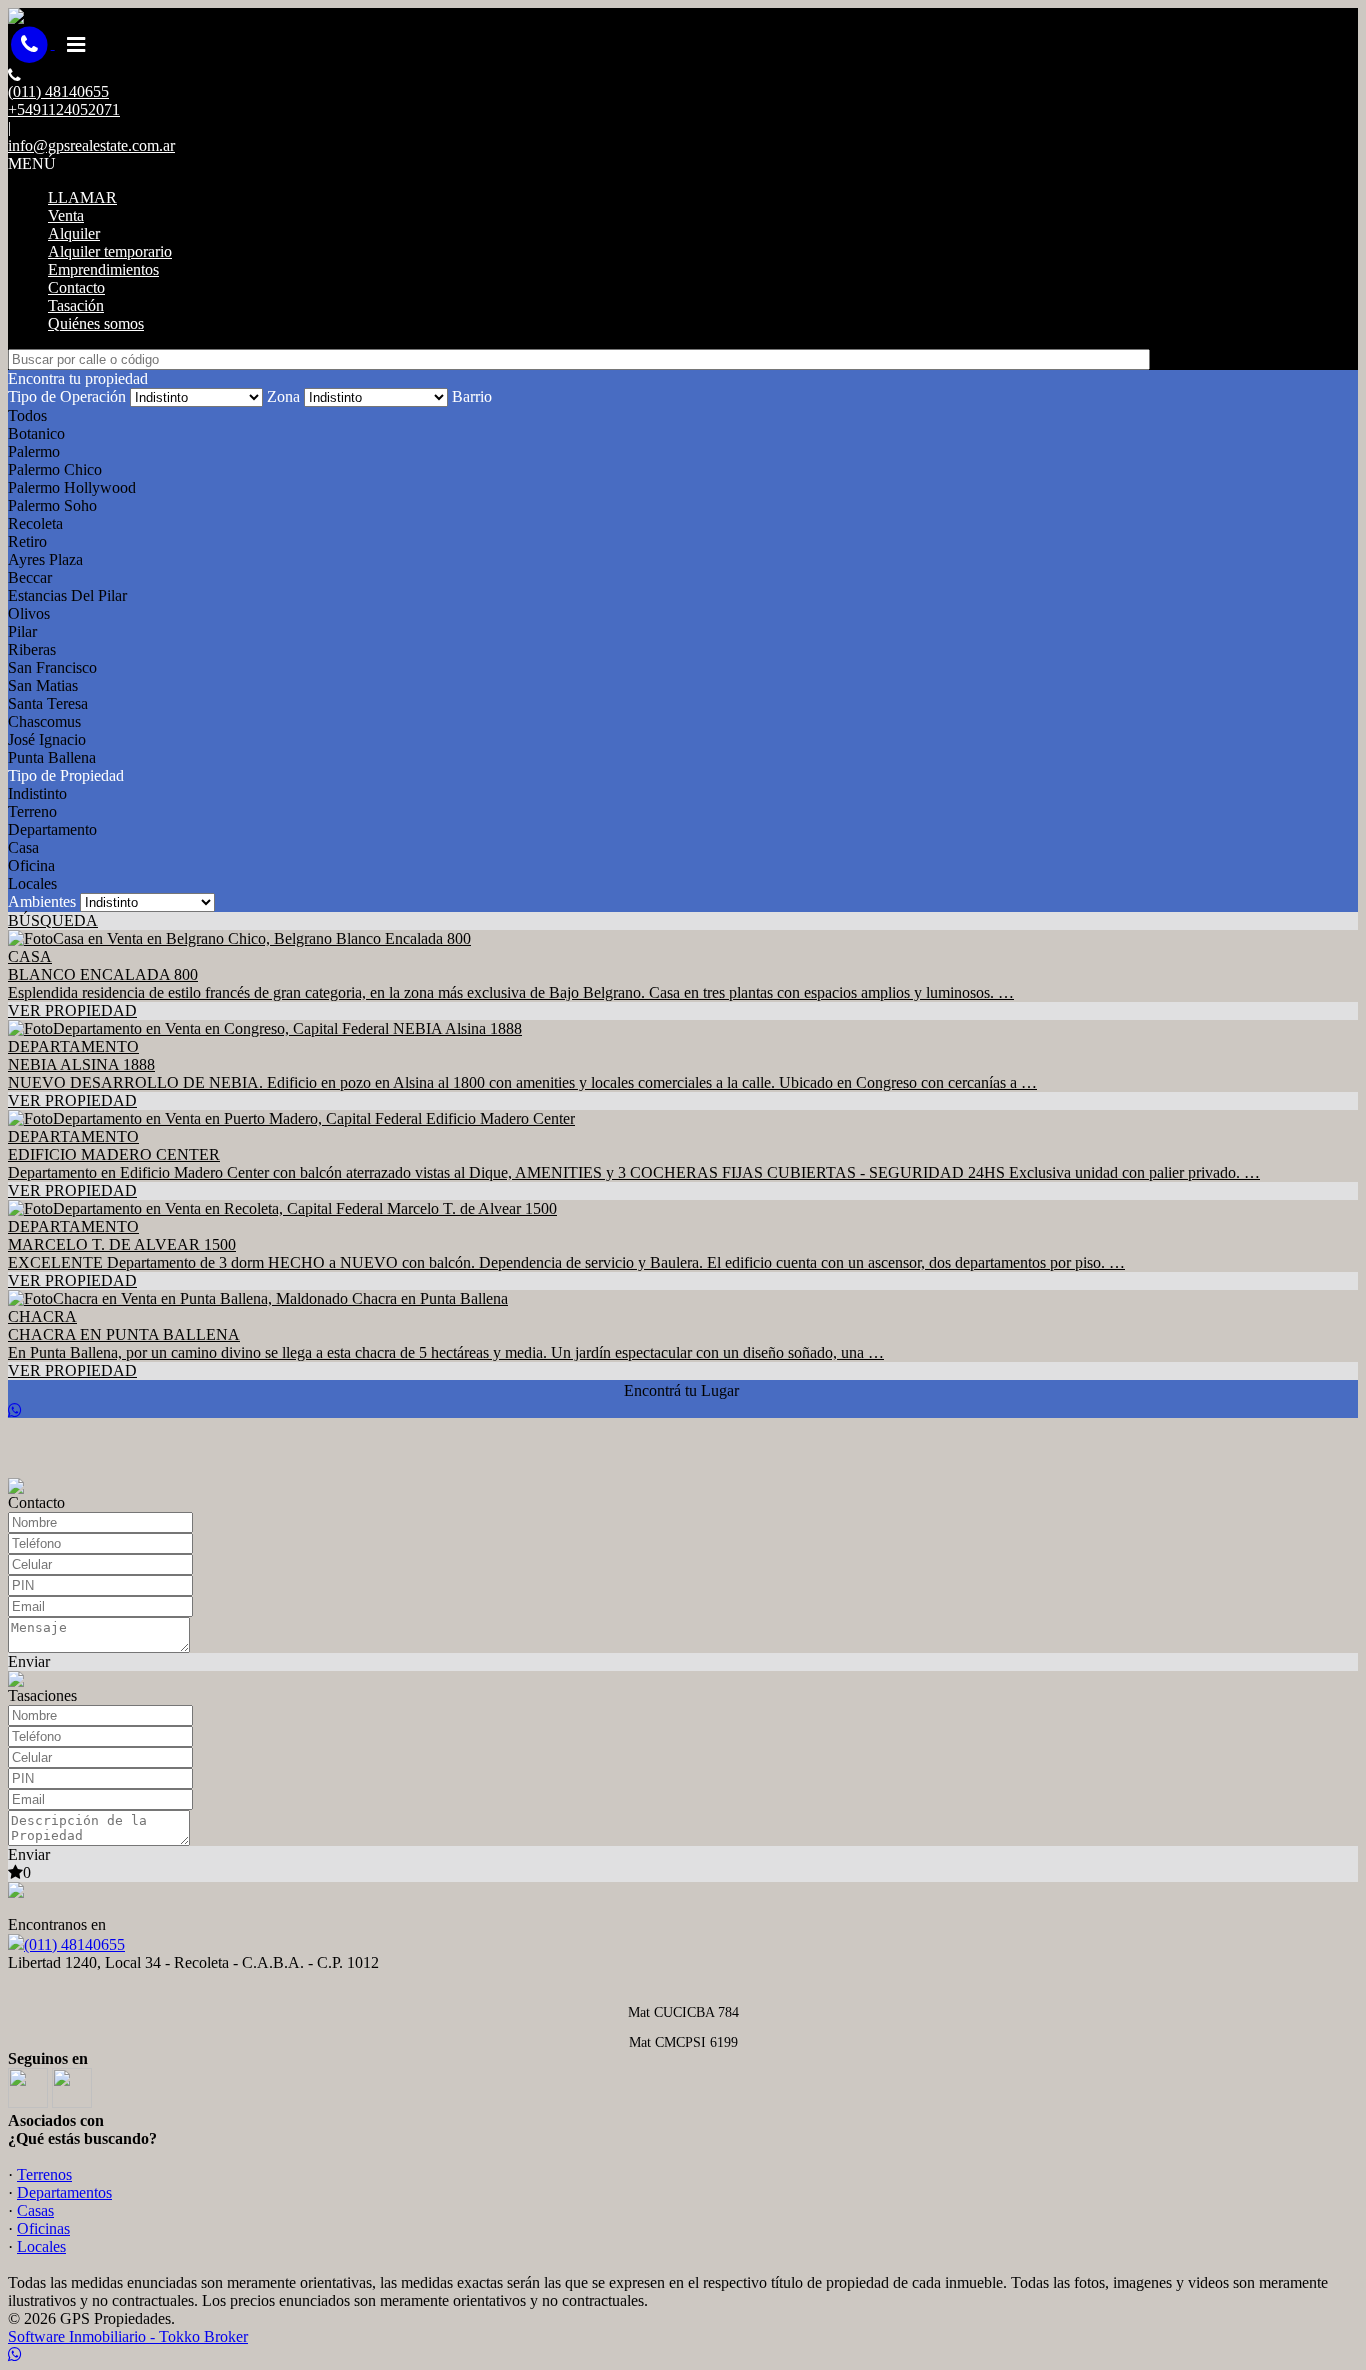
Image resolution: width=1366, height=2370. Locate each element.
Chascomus (44, 721)
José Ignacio (47, 739)
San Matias (43, 685)
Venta (66, 215)
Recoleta (35, 523)
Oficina (31, 865)
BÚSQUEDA (53, 920)
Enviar (29, 1661)
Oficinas (43, 2228)
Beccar (30, 577)
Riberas (32, 649)
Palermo (34, 451)
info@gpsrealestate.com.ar (91, 145)
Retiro (27, 541)
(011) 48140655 (74, 1944)
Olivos (29, 613)
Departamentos (64, 2192)
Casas (35, 2210)
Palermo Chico (55, 469)
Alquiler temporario (110, 251)
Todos (27, 415)
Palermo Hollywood (72, 487)
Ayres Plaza (45, 559)
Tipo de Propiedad (66, 775)
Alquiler (74, 233)
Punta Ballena (52, 757)
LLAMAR (82, 197)
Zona (283, 396)
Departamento (52, 829)
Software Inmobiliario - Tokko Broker (128, 2336)
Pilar (22, 631)
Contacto (76, 287)
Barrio (472, 396)
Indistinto (37, 793)
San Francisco (52, 667)
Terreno (32, 811)
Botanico (36, 433)
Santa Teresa (48, 703)
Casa (23, 847)
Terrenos (44, 2174)
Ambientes (42, 901)
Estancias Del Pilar (67, 595)
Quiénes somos (96, 323)
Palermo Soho (52, 505)
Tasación (76, 305)
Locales (32, 883)
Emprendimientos (103, 269)
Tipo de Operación (67, 396)
